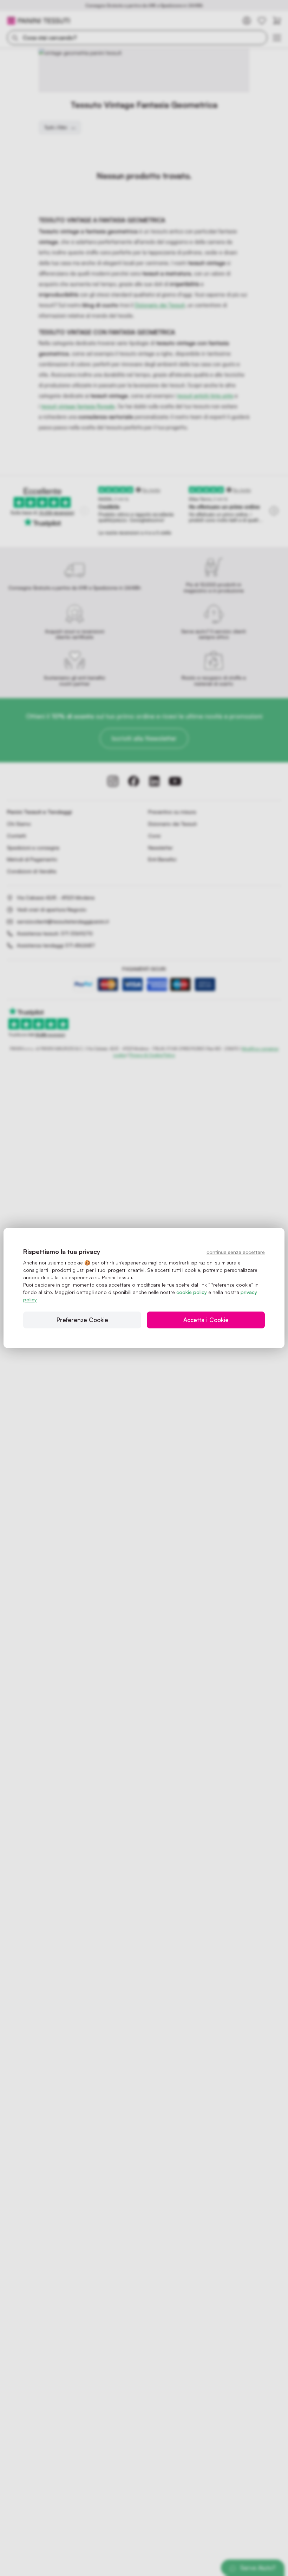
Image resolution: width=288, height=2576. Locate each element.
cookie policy (192, 1292)
